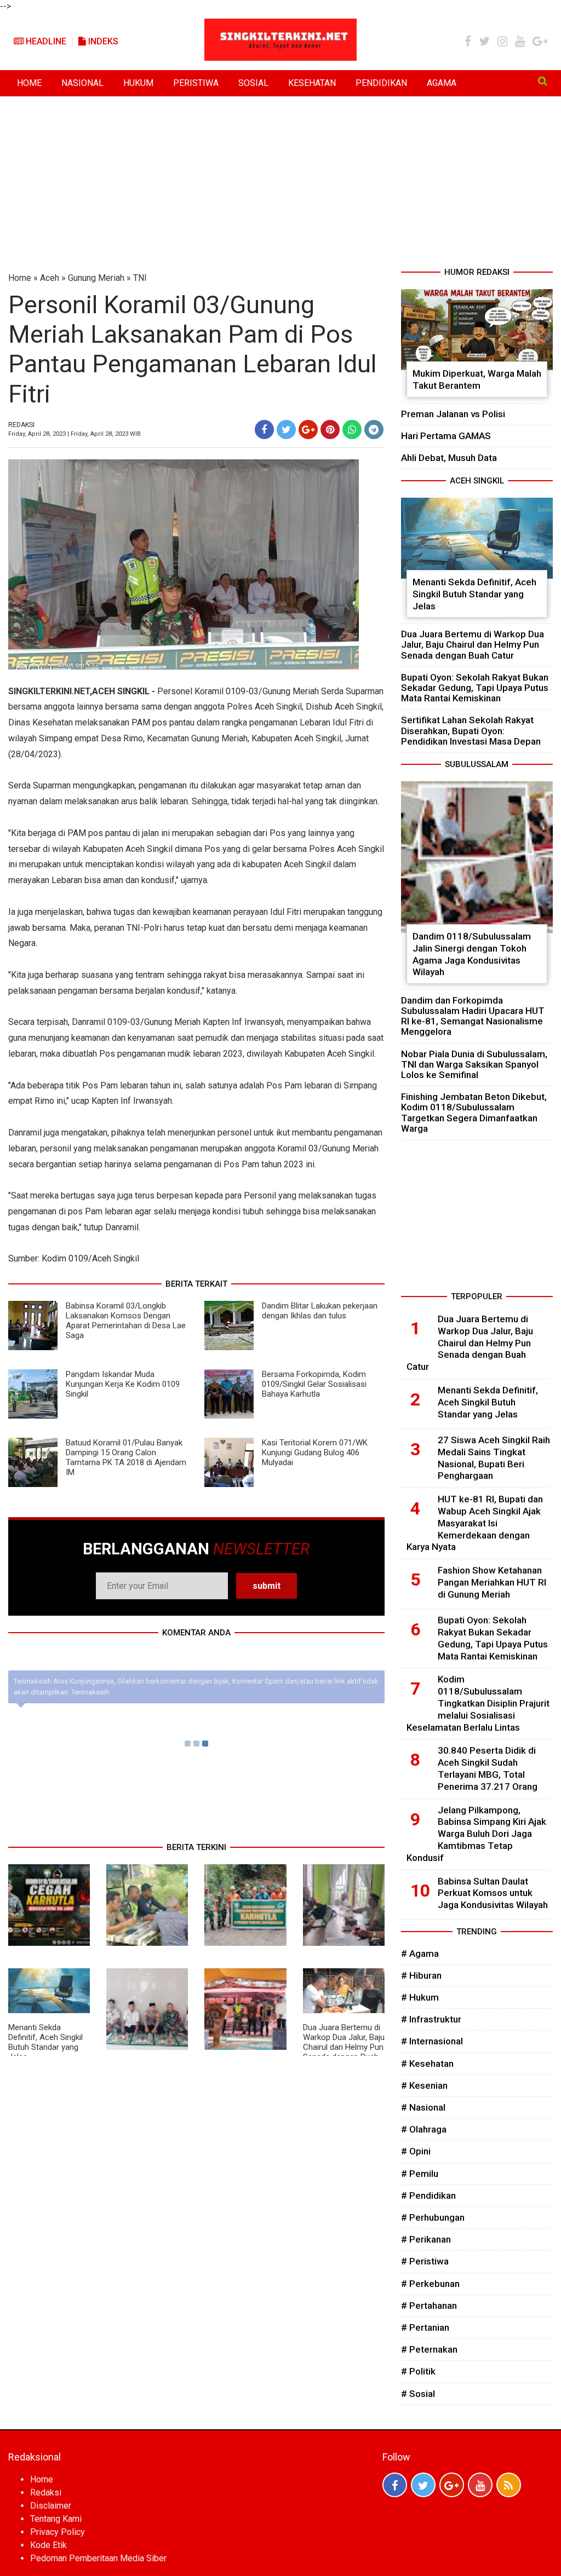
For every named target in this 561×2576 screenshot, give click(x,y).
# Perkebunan (430, 2284)
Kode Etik (48, 2545)
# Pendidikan (428, 2195)
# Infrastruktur (431, 2019)
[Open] (543, 81)
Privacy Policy (58, 2532)
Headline (45, 41)
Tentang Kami (56, 2519)
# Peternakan (429, 2349)
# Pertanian (425, 2327)
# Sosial (418, 2394)
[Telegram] (374, 430)
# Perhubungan (433, 2217)
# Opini (416, 2151)
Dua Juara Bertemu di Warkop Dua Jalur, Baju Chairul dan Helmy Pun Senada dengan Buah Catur (344, 2047)
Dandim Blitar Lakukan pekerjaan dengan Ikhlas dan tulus (320, 1311)
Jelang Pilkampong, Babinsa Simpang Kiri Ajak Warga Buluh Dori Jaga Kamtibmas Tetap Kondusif (476, 1834)
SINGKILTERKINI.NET (49, 691)
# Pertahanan (429, 2306)
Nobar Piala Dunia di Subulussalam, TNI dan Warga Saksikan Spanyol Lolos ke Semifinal (474, 1064)
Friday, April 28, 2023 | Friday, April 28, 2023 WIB (75, 434)
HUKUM (138, 83)
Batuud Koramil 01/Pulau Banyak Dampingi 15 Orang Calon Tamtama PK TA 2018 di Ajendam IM (126, 1457)
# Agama (420, 1953)
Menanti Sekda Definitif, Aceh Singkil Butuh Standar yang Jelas (45, 2042)
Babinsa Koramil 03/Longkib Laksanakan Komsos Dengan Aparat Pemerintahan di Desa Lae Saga (126, 1321)
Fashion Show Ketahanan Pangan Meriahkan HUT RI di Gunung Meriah (492, 1582)
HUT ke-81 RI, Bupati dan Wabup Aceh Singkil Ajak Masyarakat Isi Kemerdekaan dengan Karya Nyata (475, 1523)
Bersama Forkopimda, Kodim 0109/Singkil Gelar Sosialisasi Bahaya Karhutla (314, 1384)
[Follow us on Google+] (452, 2485)
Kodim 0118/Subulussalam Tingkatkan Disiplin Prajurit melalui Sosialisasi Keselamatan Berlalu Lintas (478, 1703)
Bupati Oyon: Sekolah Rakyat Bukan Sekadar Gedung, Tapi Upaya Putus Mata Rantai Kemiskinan (475, 688)
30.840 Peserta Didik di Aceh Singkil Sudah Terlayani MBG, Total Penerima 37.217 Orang (488, 1768)
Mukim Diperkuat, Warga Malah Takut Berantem (477, 379)
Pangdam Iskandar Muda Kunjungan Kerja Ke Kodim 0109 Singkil (123, 1384)
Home (20, 278)
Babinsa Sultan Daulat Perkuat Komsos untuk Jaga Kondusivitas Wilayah (493, 1893)
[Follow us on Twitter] (423, 2485)
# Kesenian (424, 2085)
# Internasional (432, 2041)
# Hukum (420, 1997)
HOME (29, 83)
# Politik (418, 2371)
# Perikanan (426, 2239)
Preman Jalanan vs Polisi (453, 414)
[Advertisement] (280, 184)
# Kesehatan (427, 2064)
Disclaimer (51, 2506)
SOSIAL (253, 83)
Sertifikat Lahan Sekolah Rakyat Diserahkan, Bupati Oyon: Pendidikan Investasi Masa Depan (471, 730)
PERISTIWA (196, 83)
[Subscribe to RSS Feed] (509, 2485)
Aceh (50, 278)
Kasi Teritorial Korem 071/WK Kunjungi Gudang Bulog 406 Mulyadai (315, 1453)
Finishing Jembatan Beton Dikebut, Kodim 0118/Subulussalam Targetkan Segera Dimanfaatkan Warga (474, 1113)
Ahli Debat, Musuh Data (449, 458)
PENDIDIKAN (381, 83)
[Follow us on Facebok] (395, 2485)
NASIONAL (82, 83)
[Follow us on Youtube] (480, 2485)
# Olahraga (424, 2129)
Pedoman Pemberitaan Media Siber (98, 2558)
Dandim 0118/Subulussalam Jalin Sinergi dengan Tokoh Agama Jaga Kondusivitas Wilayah (472, 954)
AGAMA (442, 83)
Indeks (102, 41)
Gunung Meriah (96, 278)
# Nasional (423, 2107)
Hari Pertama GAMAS (446, 436)
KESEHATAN (312, 83)
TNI (140, 278)
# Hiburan (421, 1975)
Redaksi (46, 2493)
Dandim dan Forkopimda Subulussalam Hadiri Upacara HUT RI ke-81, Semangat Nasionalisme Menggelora (473, 1016)
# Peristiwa (425, 2261)
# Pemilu (420, 2174)
